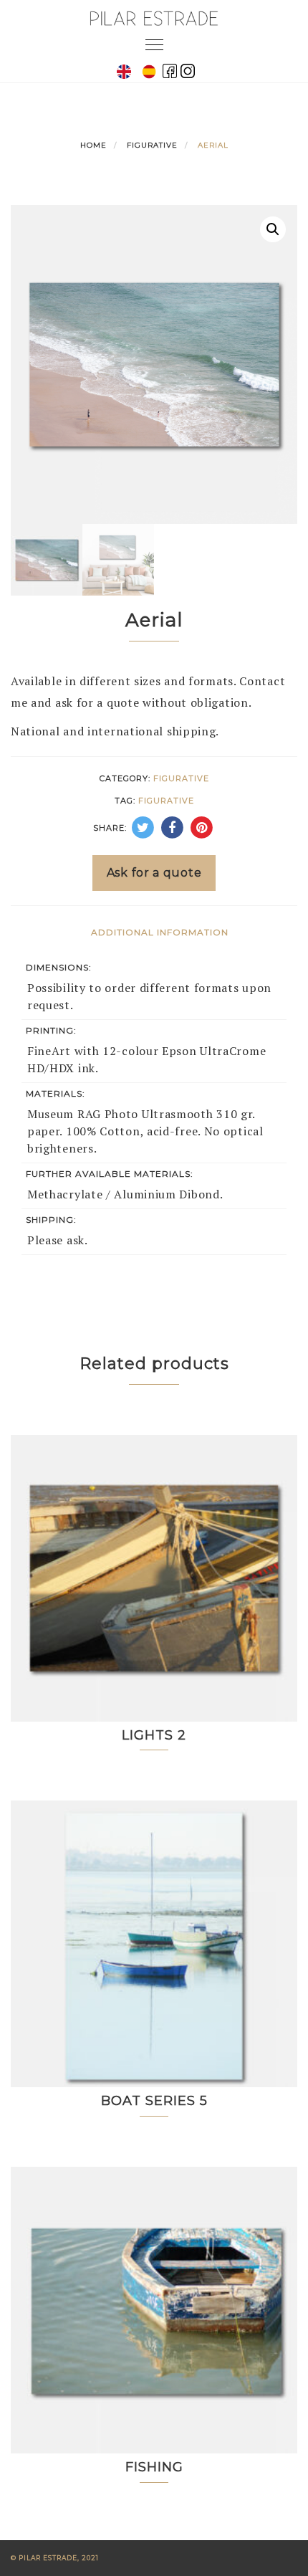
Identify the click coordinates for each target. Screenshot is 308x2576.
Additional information (160, 932)
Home (93, 145)
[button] (273, 229)
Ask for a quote (154, 873)
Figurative (152, 145)
